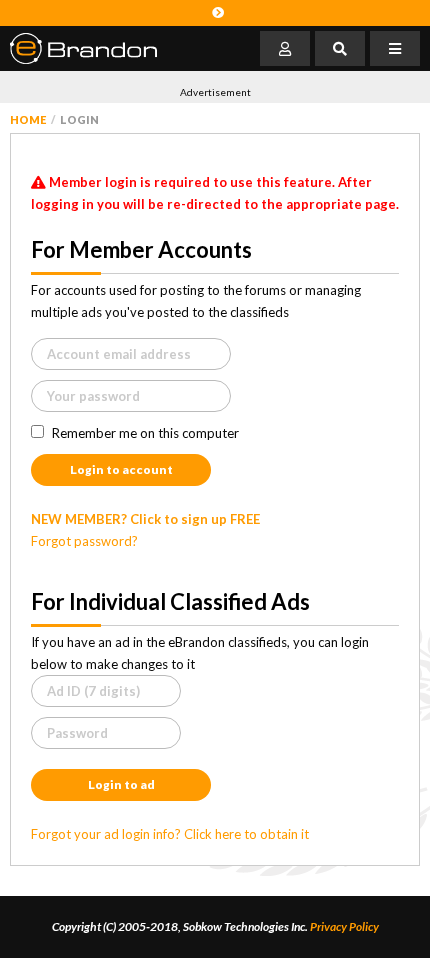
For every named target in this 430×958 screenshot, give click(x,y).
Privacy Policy (344, 926)
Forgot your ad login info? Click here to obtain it (170, 834)
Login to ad (121, 784)
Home (28, 119)
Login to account (121, 469)
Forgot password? (84, 541)
